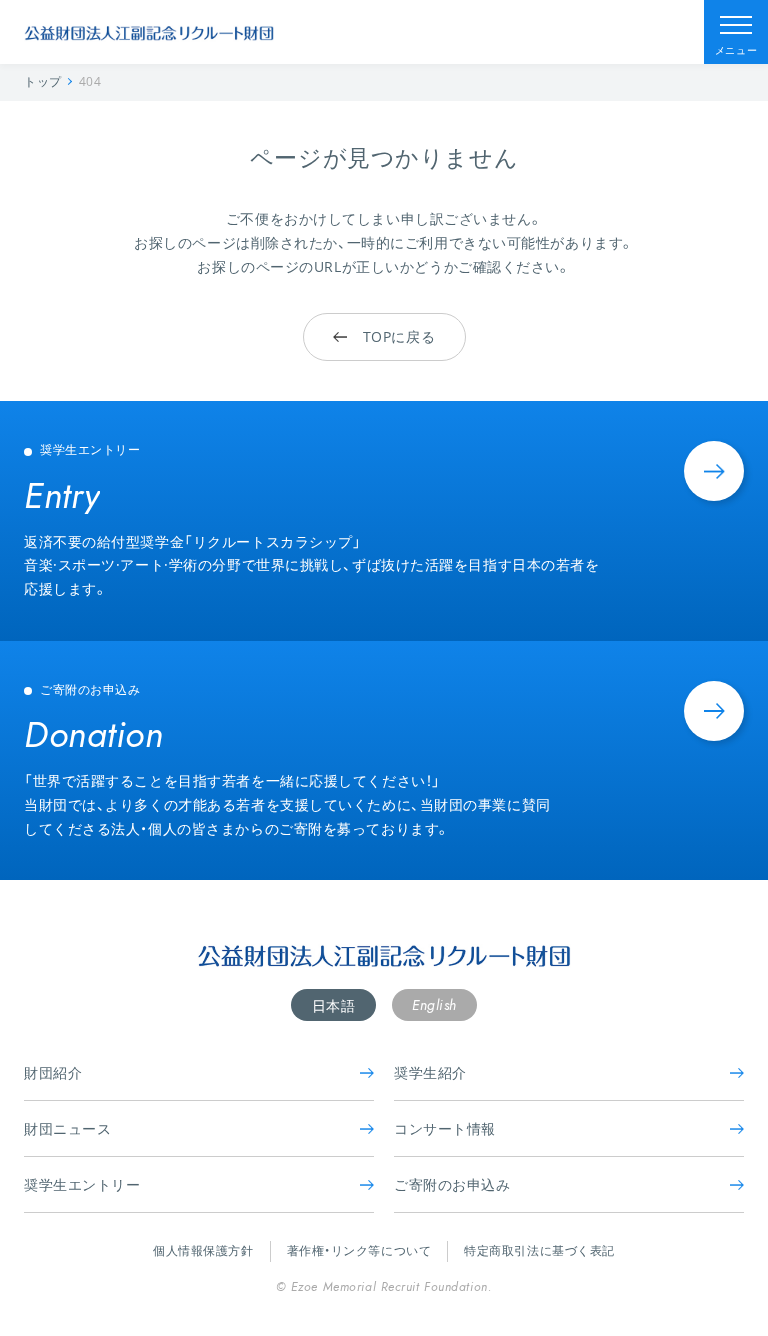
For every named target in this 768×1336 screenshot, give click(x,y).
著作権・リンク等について (359, 1250)
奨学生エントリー (82, 1184)
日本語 (334, 1005)
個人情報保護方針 (203, 1250)
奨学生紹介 (430, 1072)
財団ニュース (67, 1128)
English (434, 1005)
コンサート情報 (445, 1128)
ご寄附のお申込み (452, 1184)
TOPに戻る (399, 336)
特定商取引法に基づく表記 (539, 1250)
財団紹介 (53, 1072)
